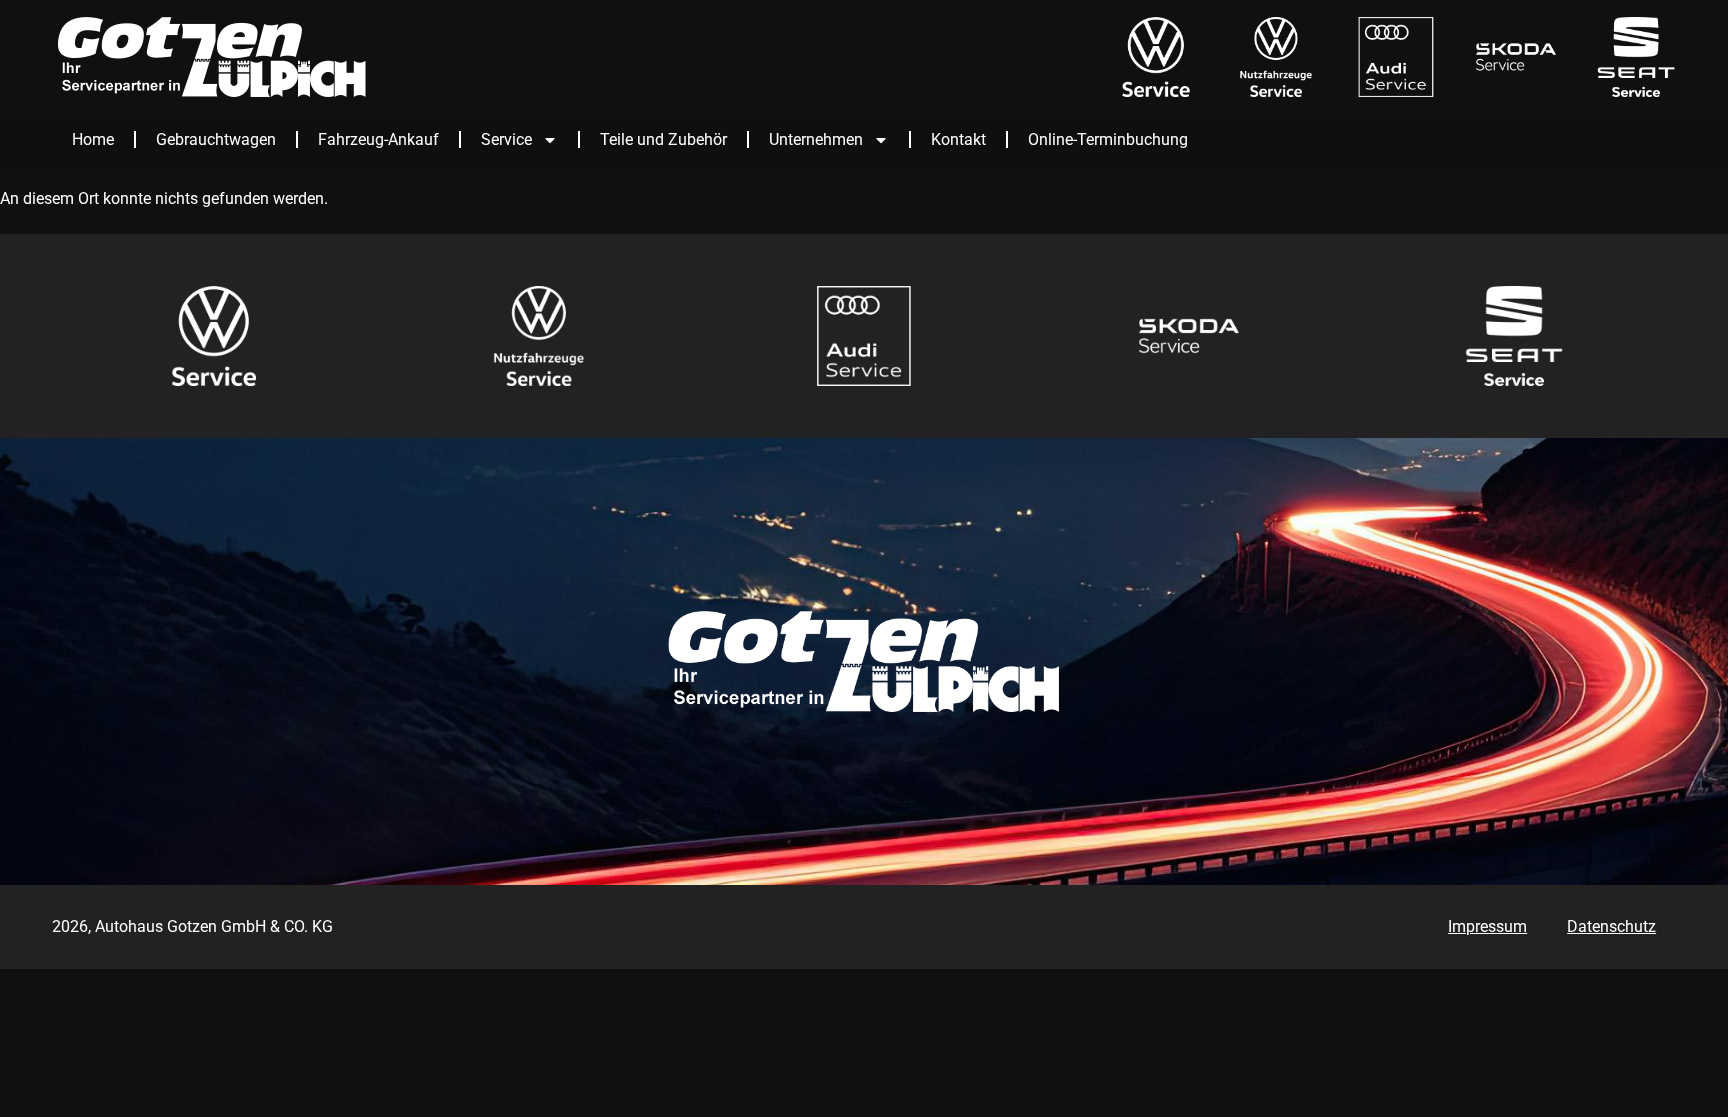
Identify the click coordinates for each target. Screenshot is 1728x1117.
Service (506, 139)
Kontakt (958, 139)
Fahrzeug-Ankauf (378, 139)
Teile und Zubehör (663, 139)
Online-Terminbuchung (1108, 139)
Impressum (1487, 926)
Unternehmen (816, 139)
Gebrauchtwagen (216, 139)
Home (93, 139)
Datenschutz (1611, 926)
